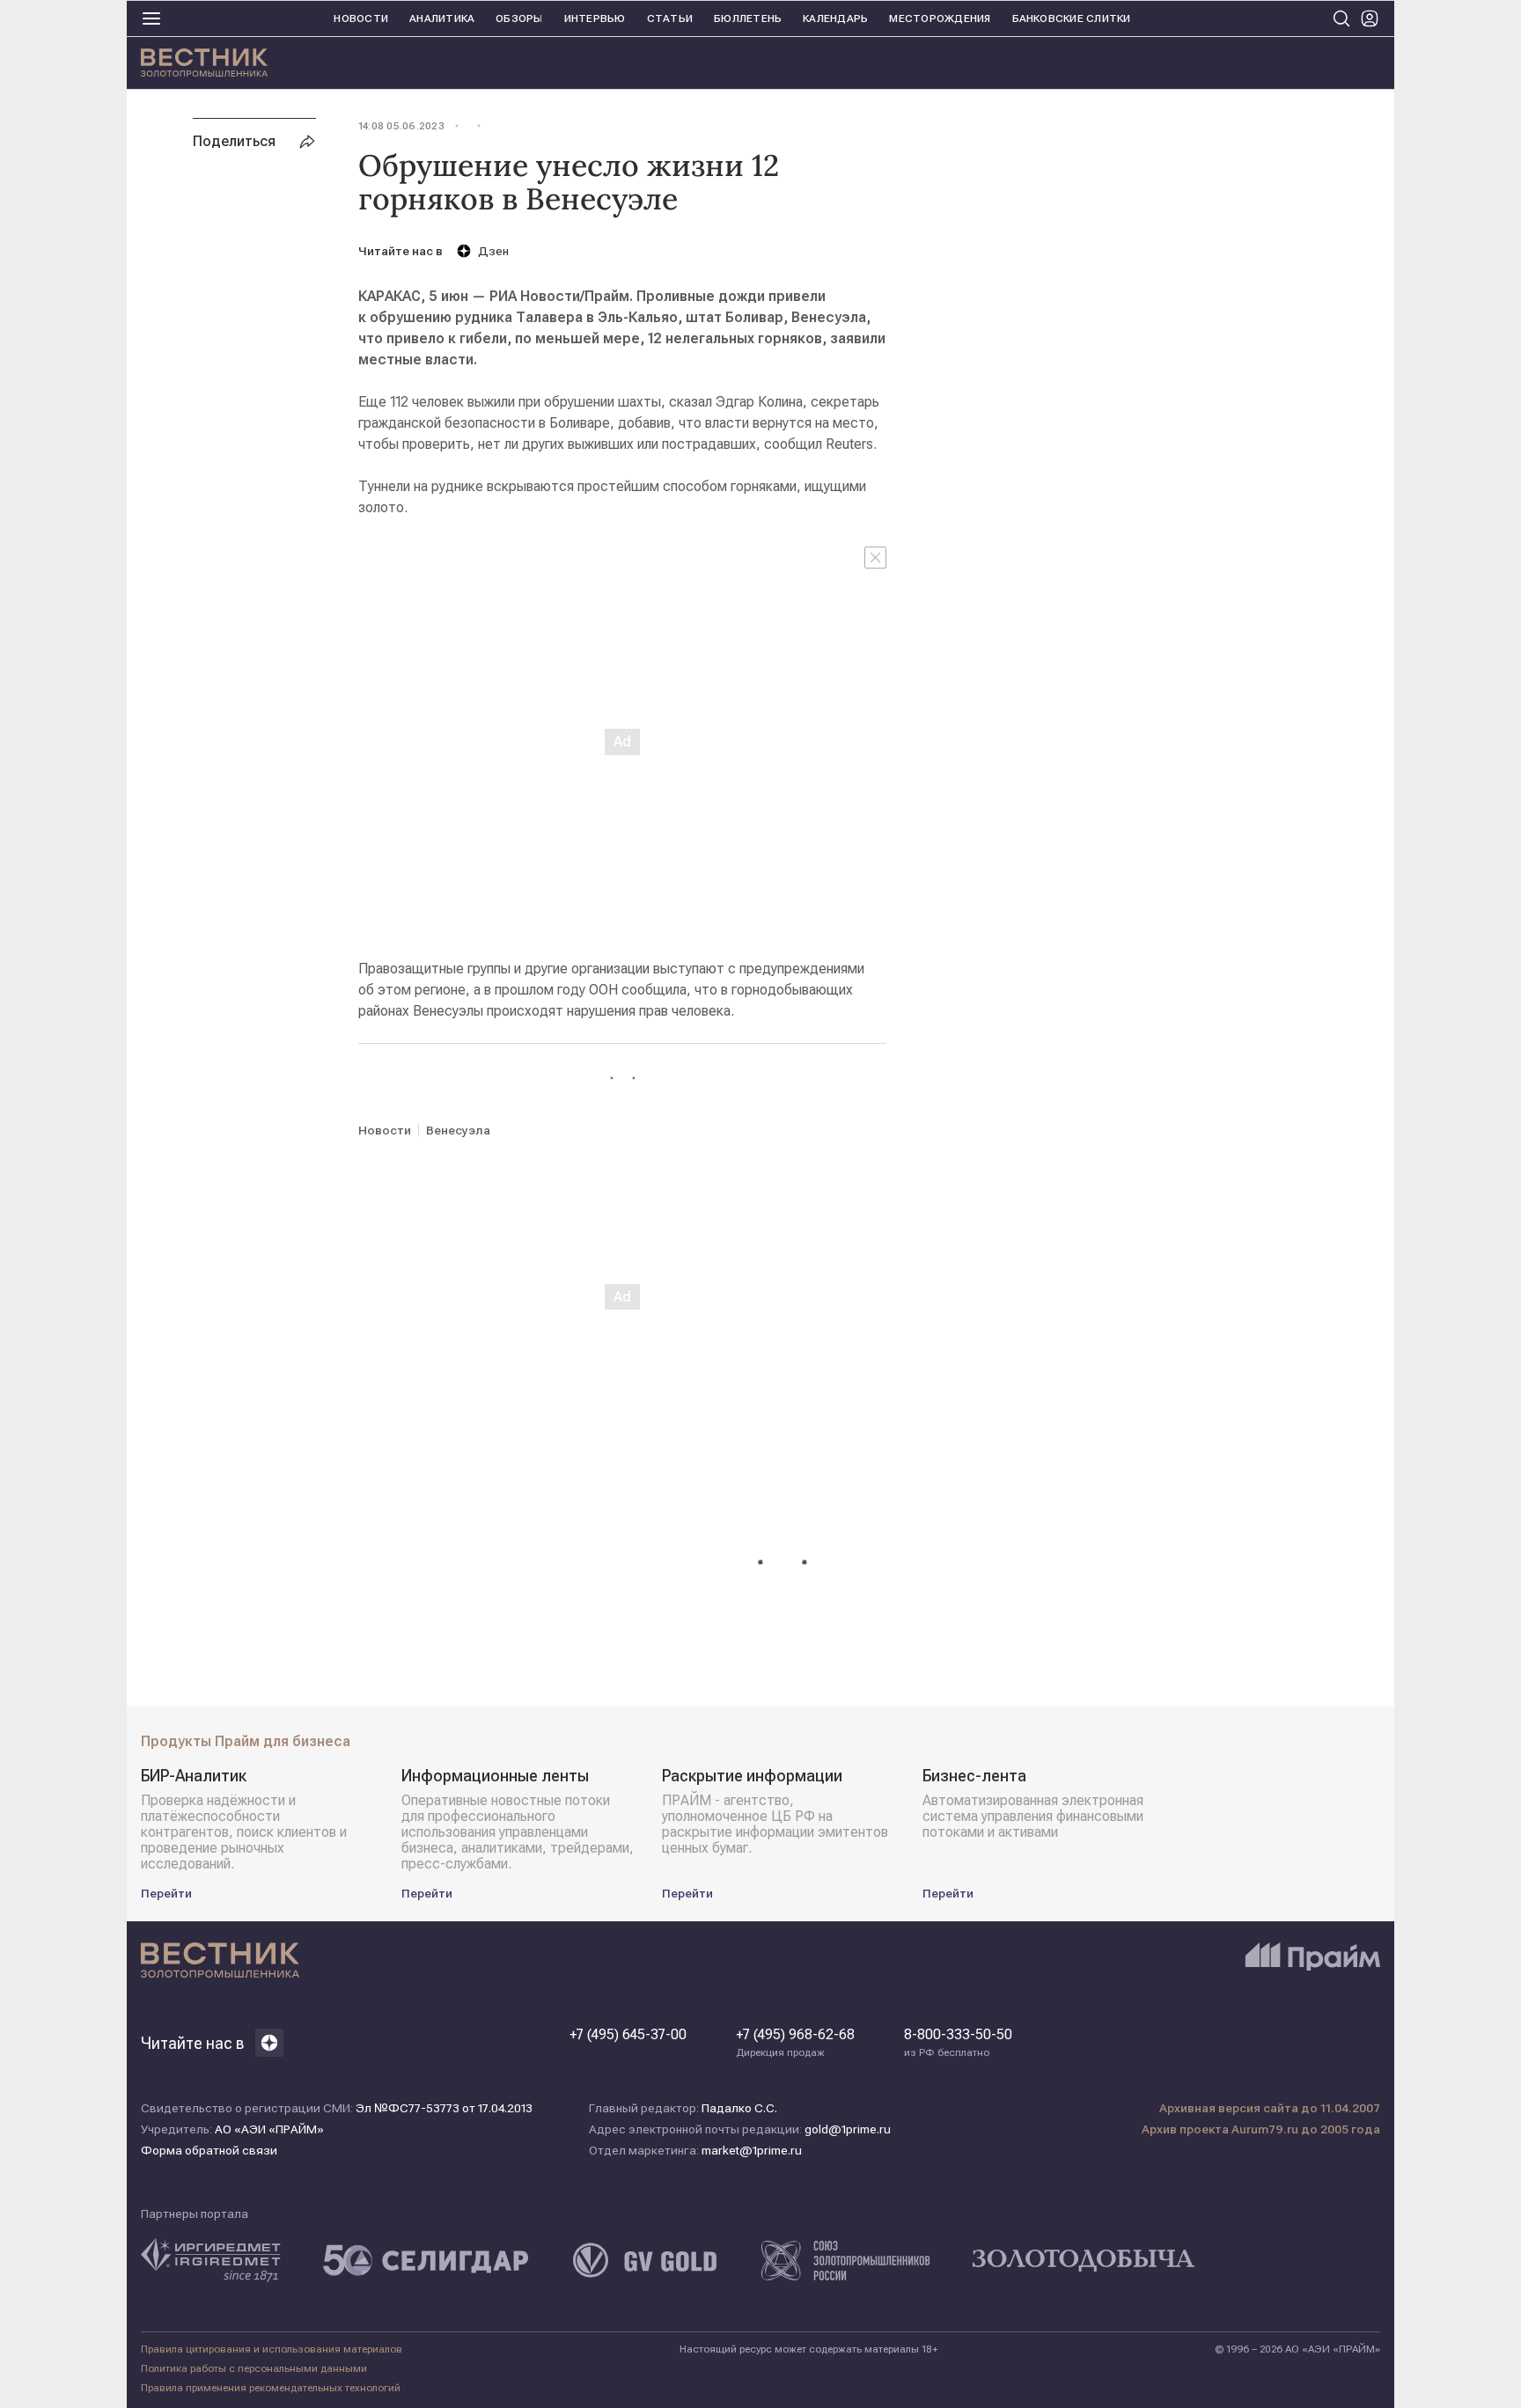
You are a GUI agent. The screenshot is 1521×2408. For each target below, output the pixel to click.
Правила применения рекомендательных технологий (271, 2388)
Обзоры (519, 18)
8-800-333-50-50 (958, 2043)
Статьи (670, 18)
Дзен (493, 251)
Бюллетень (748, 18)
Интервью (595, 18)
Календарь (835, 18)
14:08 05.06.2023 (401, 126)
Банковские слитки (1072, 18)
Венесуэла (458, 1130)
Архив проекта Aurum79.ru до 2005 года (1261, 2129)
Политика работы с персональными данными (254, 2368)
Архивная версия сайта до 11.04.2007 (1270, 2108)
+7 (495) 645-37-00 (628, 2035)
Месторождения (940, 18)
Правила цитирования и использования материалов (272, 2349)
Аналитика (442, 18)
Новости (361, 18)
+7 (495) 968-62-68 (795, 2043)
